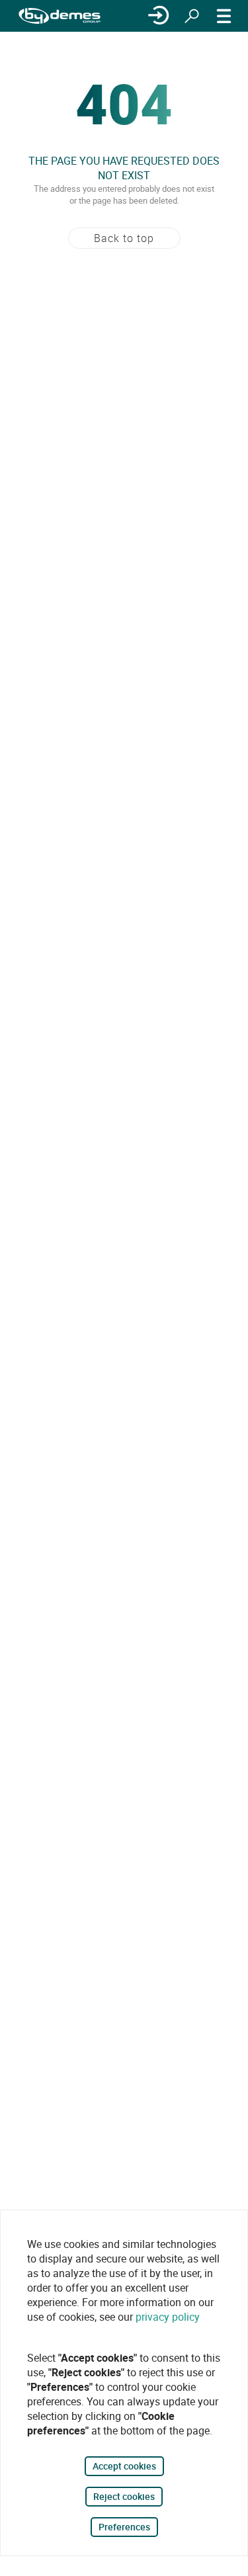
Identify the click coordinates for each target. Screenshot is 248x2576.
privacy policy (168, 2317)
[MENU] (224, 16)
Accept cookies (124, 2466)
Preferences (124, 2527)
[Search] (192, 16)
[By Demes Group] (60, 16)
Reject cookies (124, 2496)
